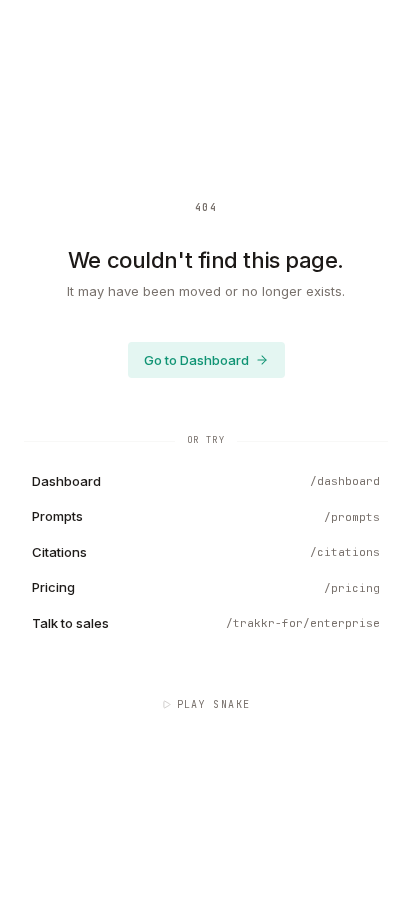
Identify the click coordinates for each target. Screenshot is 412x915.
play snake (214, 704)
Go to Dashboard (196, 360)
